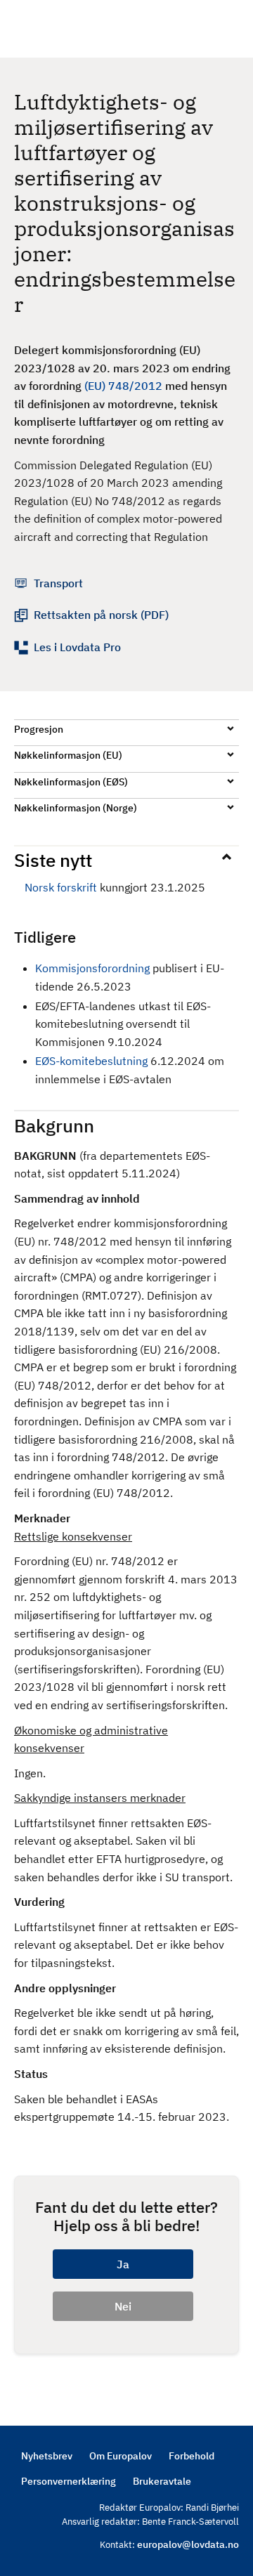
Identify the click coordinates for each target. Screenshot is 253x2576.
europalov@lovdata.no (188, 2544)
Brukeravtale (162, 2481)
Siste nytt (53, 860)
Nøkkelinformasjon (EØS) (71, 782)
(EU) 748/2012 (123, 386)
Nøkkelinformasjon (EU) (68, 755)
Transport (58, 583)
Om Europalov (121, 2456)
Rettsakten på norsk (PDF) (101, 615)
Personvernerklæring (69, 2481)
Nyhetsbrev (47, 2456)
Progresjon (39, 729)
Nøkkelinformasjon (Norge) (76, 808)
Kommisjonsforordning (92, 968)
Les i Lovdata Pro (77, 647)
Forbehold (192, 2456)
